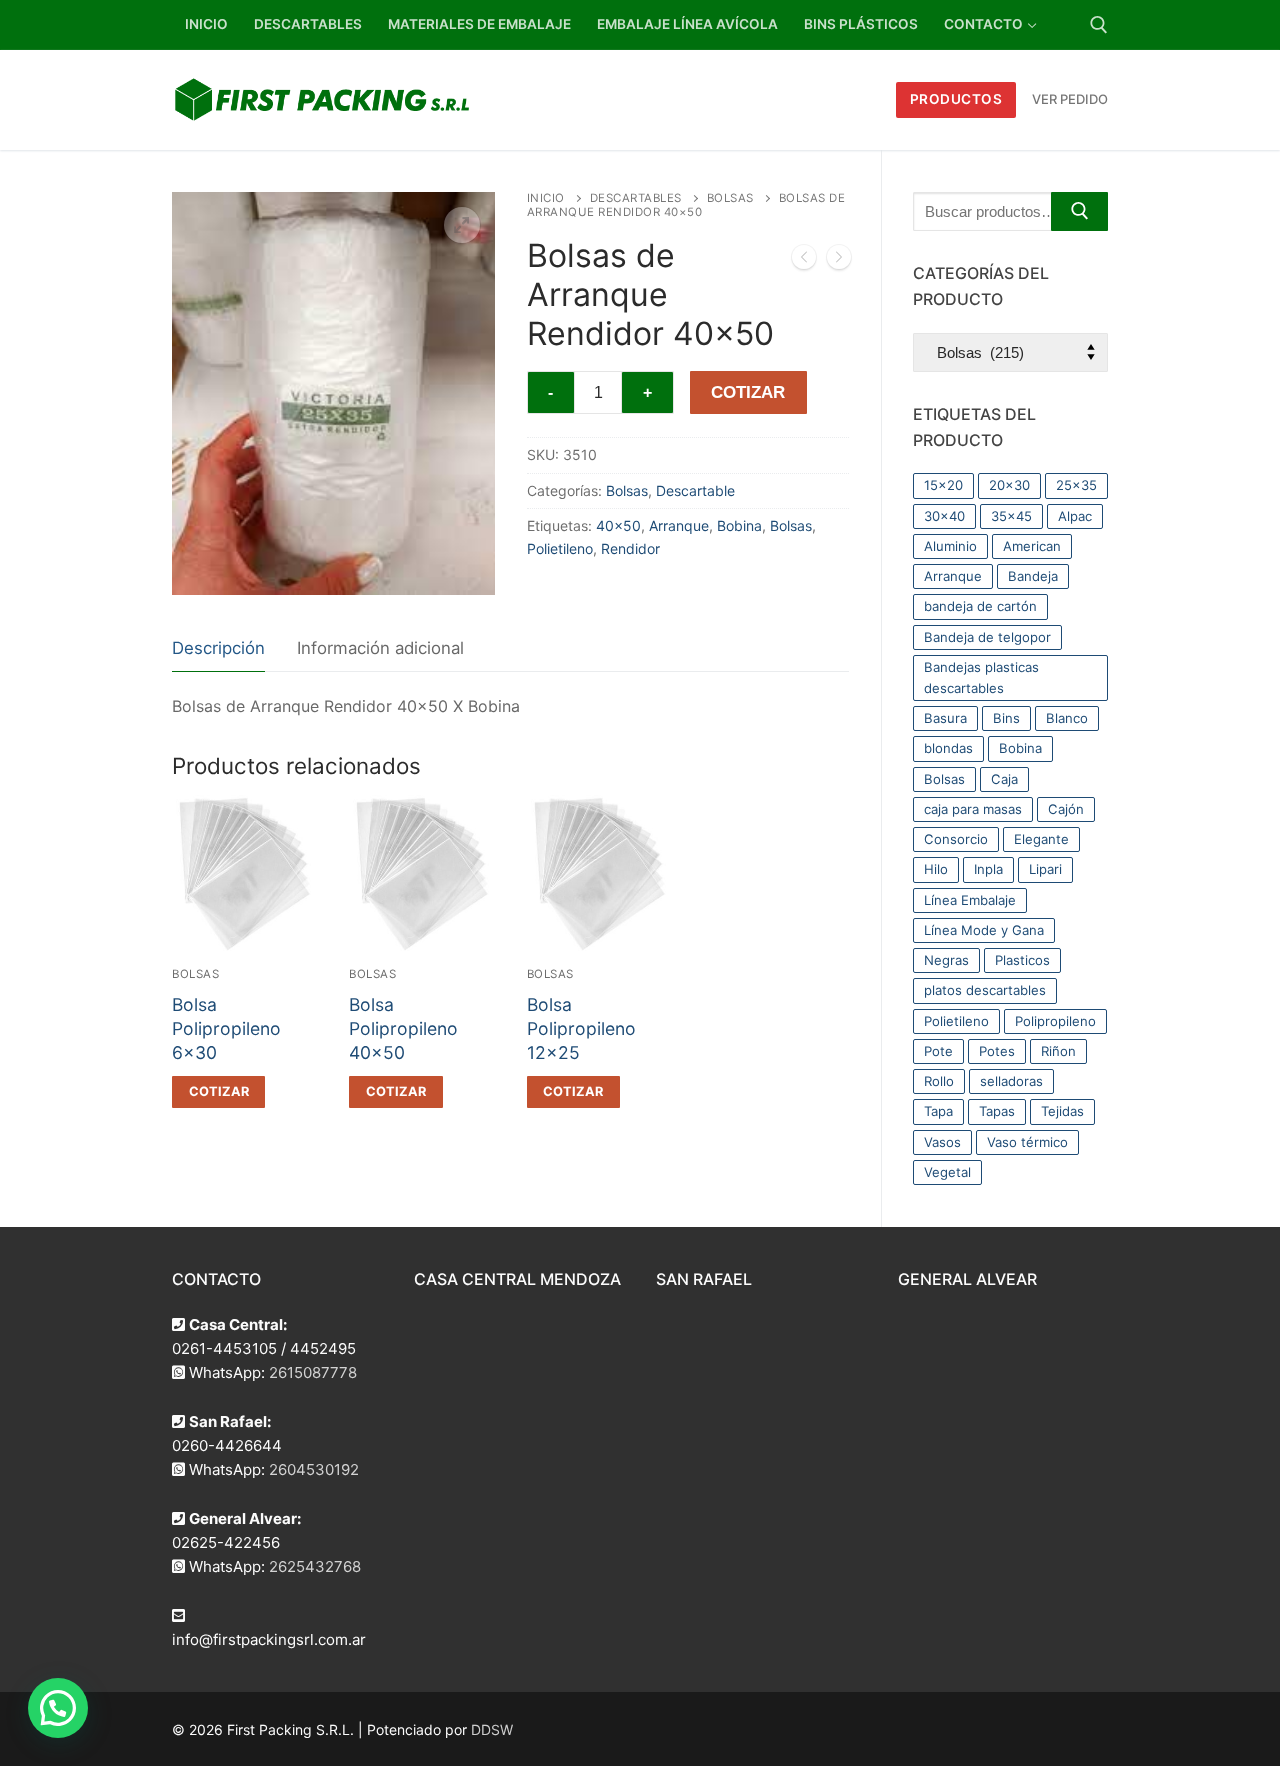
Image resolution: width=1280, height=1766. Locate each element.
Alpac (1075, 516)
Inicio (546, 198)
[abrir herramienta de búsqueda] (1099, 25)
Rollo (939, 1081)
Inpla (988, 869)
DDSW (492, 1729)
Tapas (997, 1111)
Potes (997, 1051)
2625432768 (315, 1566)
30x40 (944, 516)
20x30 (1009, 485)
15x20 (943, 485)
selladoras (1011, 1081)
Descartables (636, 198)
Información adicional (380, 648)
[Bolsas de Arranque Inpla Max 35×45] (804, 261)
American (1032, 546)
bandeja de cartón (980, 606)
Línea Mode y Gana (984, 930)
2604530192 (314, 1469)
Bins (1006, 718)
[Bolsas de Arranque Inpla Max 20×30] (839, 261)
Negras (946, 960)
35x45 (1011, 516)
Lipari (1045, 869)
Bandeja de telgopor (987, 637)
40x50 (618, 525)
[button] (462, 225)
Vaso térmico (1027, 1142)
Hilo (936, 869)
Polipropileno (1055, 1021)
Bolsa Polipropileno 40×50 (403, 1028)
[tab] (218, 649)
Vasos (942, 1142)
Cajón (1066, 809)
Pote (938, 1051)
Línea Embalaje (970, 900)
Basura (945, 718)
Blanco (1067, 718)
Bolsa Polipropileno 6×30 (226, 1028)
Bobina (739, 525)
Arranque (679, 525)
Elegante (1041, 839)
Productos (956, 99)
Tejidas (1062, 1111)
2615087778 (313, 1372)
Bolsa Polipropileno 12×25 (581, 1028)
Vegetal (947, 1172)
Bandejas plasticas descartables (981, 677)
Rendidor (630, 548)
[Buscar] (1079, 211)
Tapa (938, 1111)
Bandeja (1033, 576)
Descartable (695, 490)
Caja (1004, 779)
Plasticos (1022, 960)
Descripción (218, 648)
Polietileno (560, 548)
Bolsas (730, 198)
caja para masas (973, 809)
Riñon (1058, 1051)
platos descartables (985, 990)
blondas (948, 748)
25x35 (1076, 485)
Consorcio (956, 839)
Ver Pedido (1070, 99)
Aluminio (950, 546)
